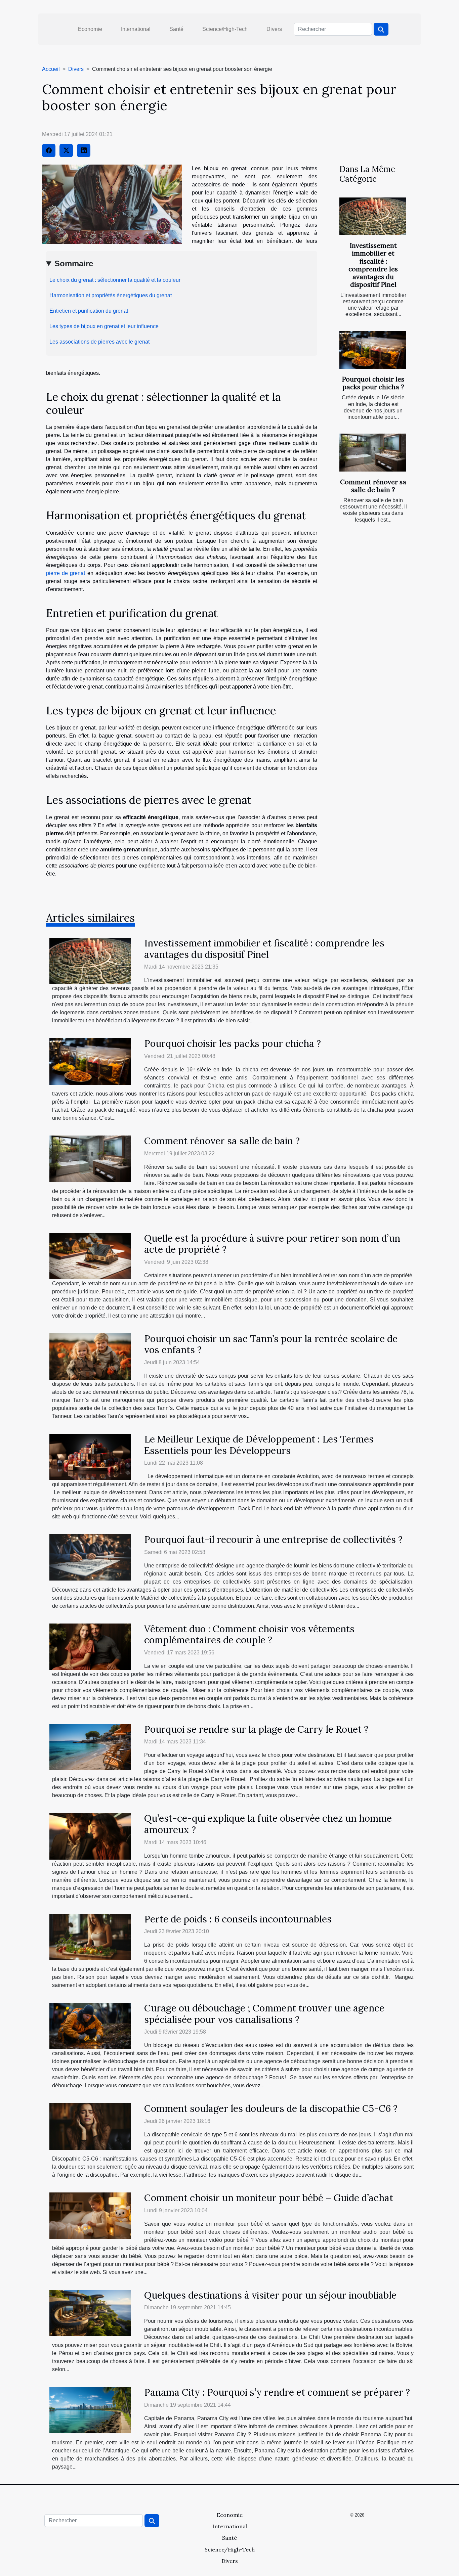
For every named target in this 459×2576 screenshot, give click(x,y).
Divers (274, 29)
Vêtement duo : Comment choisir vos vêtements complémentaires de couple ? (249, 1635)
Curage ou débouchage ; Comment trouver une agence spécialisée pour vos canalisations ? (264, 2014)
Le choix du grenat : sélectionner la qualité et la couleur (115, 280)
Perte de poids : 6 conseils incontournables (238, 1919)
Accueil (51, 69)
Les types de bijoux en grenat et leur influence (104, 326)
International (136, 29)
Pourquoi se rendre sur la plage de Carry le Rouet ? (256, 1729)
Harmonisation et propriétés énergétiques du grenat (111, 295)
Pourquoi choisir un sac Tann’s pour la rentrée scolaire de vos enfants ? (271, 1344)
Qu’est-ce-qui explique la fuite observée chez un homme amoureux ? (268, 1824)
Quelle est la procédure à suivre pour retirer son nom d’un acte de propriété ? (272, 1244)
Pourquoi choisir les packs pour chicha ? (373, 383)
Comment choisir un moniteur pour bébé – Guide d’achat (269, 2198)
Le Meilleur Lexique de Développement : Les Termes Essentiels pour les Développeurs (259, 1445)
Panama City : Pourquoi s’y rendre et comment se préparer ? (277, 2392)
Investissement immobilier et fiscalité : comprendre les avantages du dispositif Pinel (373, 265)
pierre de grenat (66, 573)
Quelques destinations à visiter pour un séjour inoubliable (270, 2295)
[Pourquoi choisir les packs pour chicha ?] (373, 350)
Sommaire (74, 263)
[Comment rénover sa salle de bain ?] (373, 453)
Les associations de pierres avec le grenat (99, 342)
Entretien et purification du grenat (89, 311)
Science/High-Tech (225, 29)
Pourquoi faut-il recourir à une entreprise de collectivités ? (273, 1540)
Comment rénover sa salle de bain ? (373, 486)
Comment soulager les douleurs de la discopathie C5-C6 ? (271, 2108)
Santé (176, 29)
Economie (90, 29)
